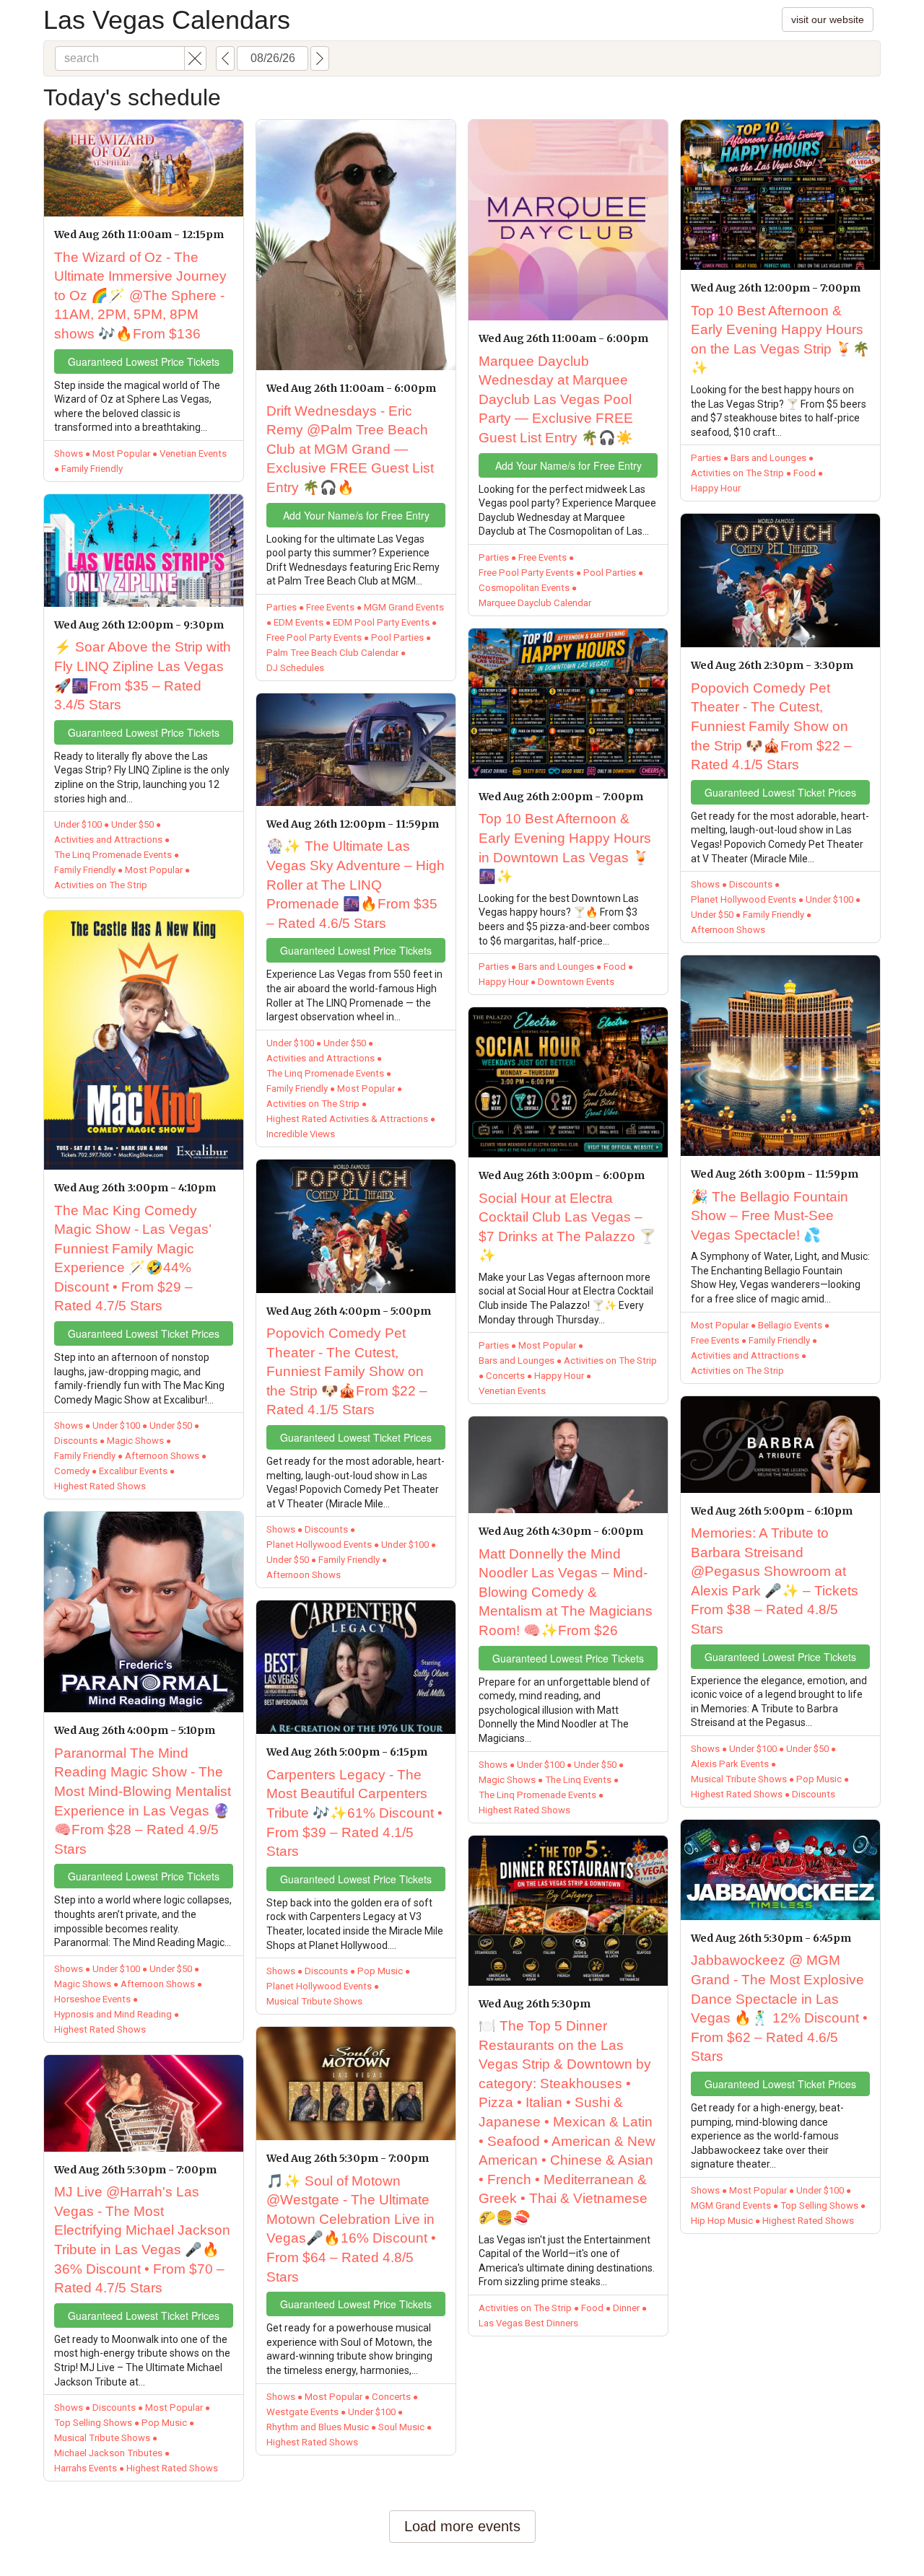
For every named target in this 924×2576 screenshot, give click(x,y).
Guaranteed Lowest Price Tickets (144, 362)
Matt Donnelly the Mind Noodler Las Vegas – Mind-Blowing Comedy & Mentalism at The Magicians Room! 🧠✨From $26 (566, 1592)
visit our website (828, 19)
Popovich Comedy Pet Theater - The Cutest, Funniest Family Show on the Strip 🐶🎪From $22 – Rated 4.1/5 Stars (347, 1371)
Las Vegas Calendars (167, 20)
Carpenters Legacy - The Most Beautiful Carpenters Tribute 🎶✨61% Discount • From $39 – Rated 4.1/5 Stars (354, 1813)
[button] (195, 58)
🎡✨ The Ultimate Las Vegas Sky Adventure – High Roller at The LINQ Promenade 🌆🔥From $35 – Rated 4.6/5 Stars (356, 884)
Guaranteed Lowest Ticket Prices (144, 1333)
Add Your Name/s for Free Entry (356, 515)
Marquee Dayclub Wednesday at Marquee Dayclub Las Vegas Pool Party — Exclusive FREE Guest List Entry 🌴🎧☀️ (556, 399)
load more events (462, 2526)
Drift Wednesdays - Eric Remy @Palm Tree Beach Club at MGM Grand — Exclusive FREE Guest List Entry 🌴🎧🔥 (350, 449)
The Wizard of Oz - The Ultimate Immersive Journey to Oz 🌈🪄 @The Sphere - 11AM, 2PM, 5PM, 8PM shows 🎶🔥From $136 (140, 295)
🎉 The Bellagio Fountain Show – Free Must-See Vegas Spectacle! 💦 (770, 1216)
